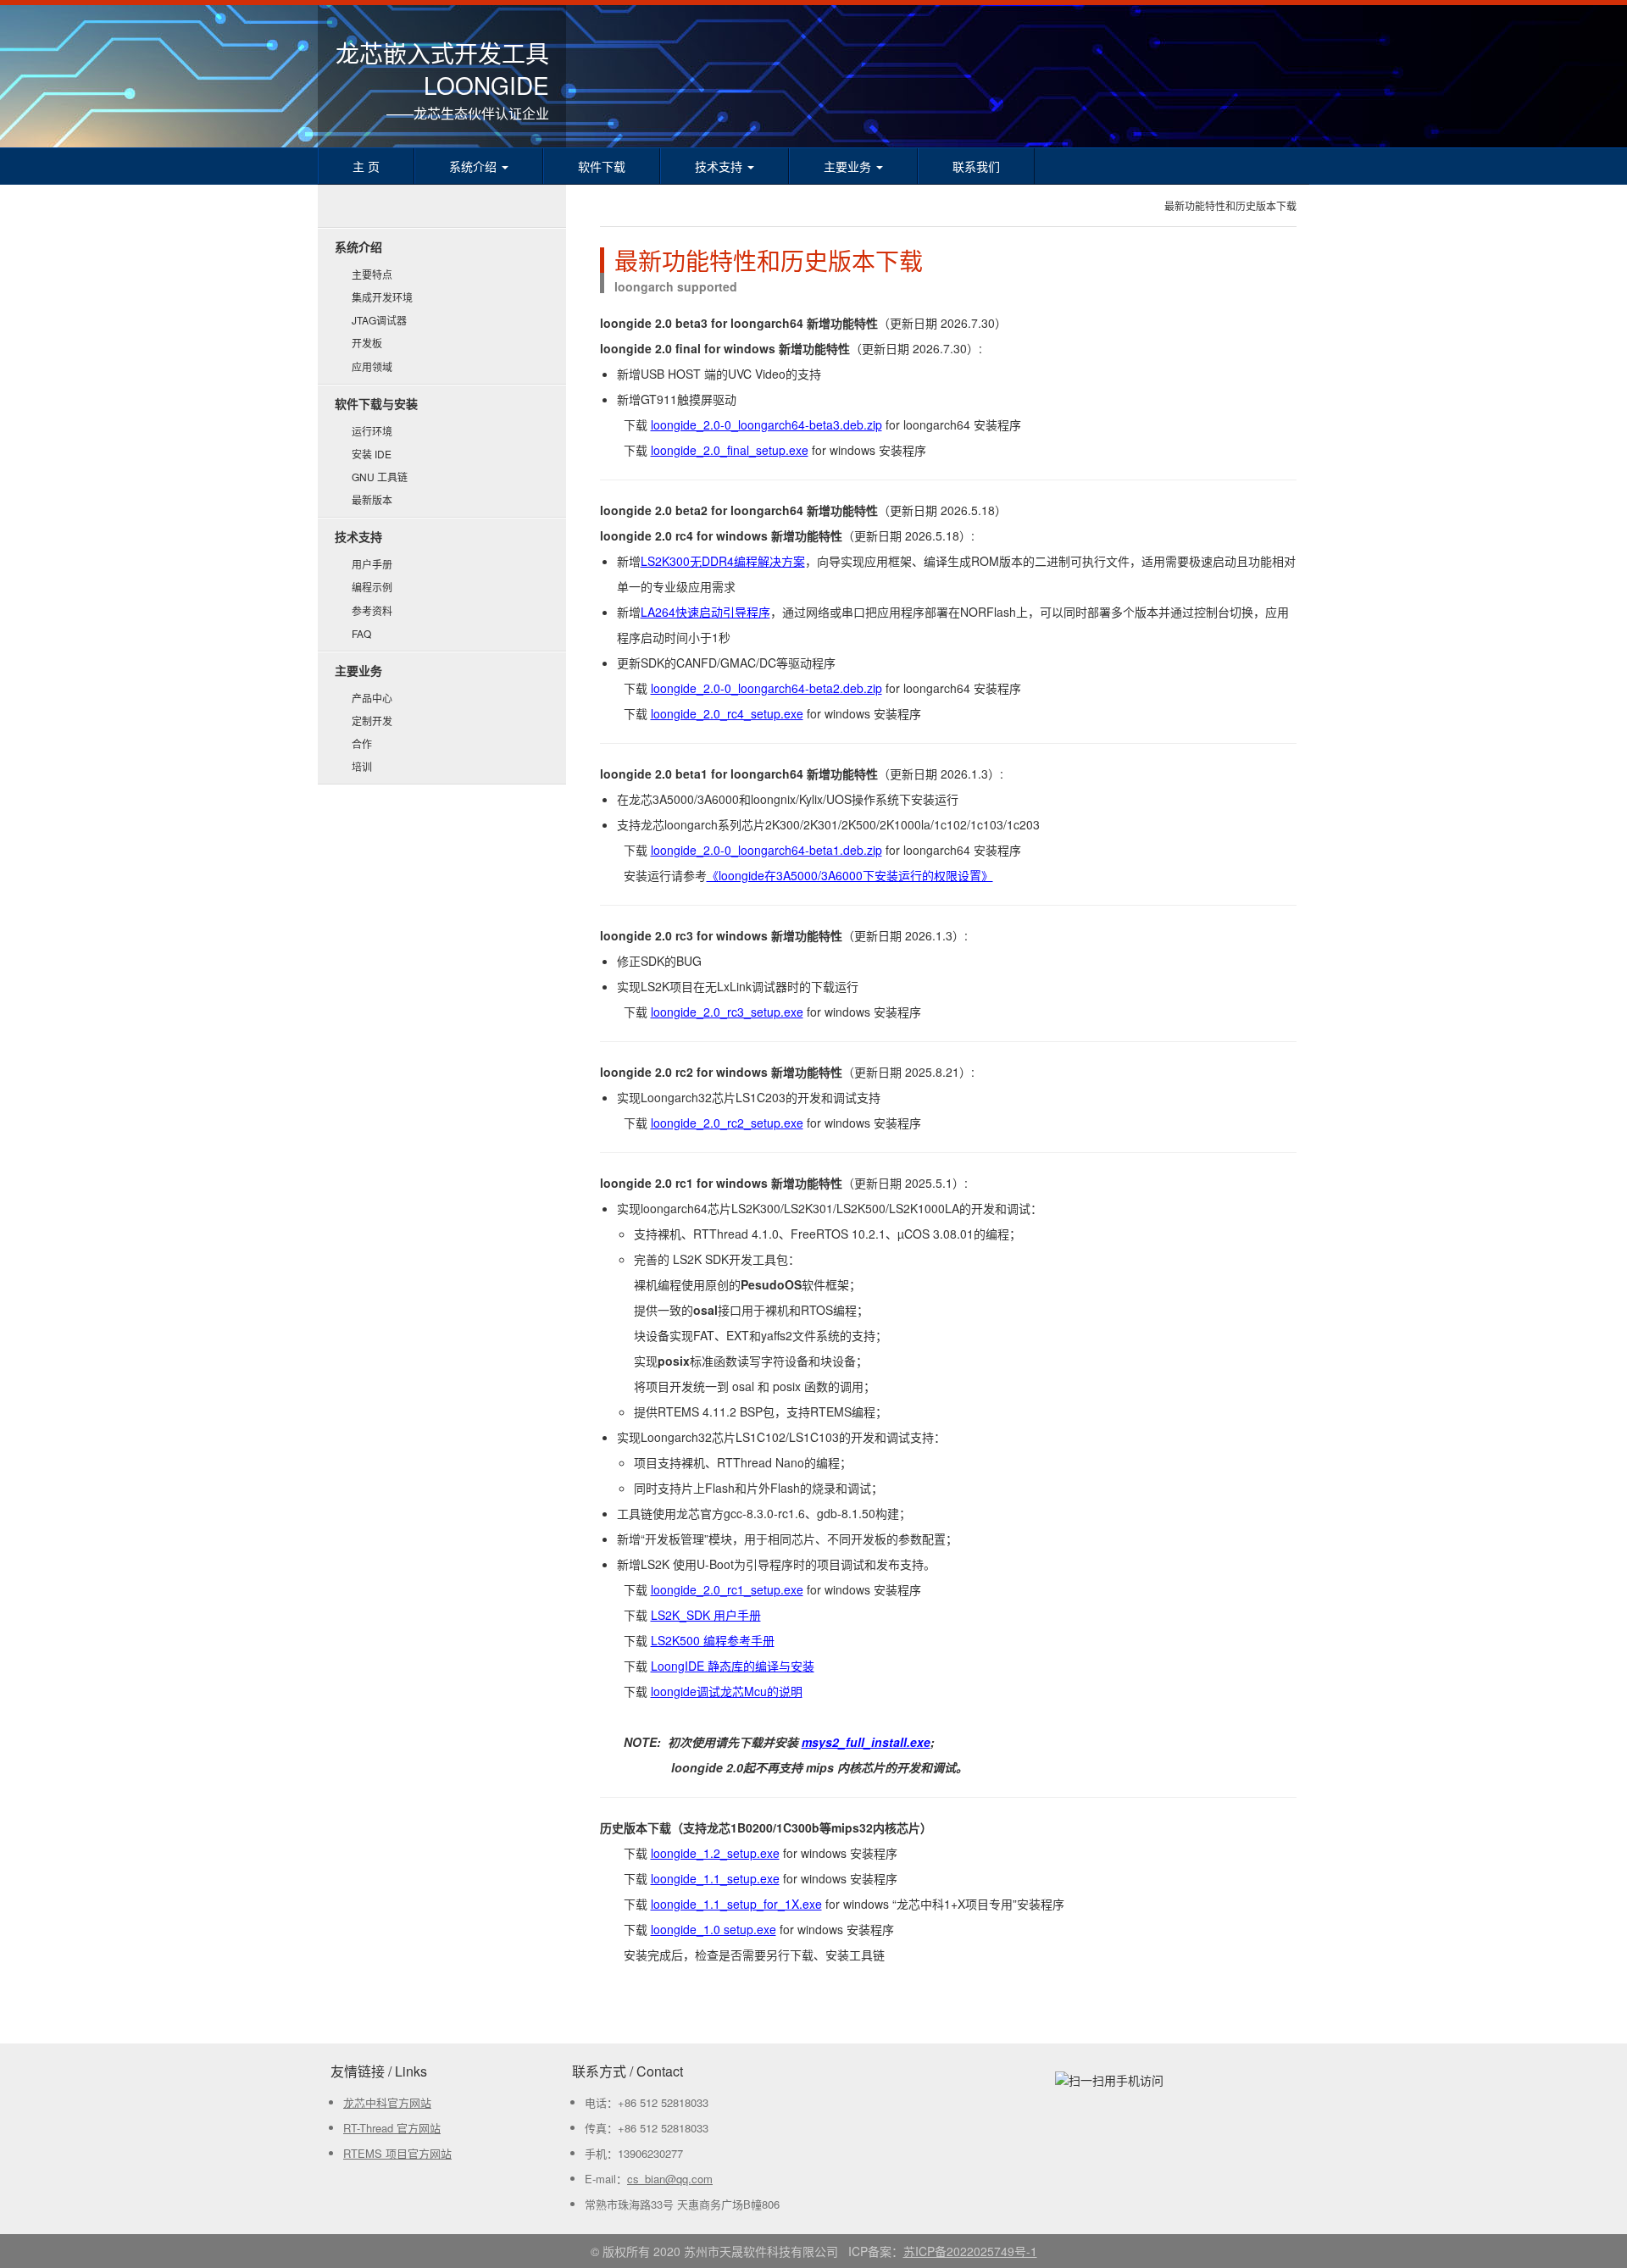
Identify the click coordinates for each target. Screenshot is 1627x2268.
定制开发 (372, 721)
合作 (362, 743)
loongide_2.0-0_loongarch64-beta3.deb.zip (766, 424)
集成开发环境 (382, 297)
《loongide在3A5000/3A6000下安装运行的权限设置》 (850, 875)
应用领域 (372, 366)
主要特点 (372, 274)
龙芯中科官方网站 (387, 2102)
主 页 (366, 166)
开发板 (367, 343)
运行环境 (372, 431)
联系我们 (976, 166)
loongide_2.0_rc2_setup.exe (727, 1123)
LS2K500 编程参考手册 (713, 1640)
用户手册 (372, 564)
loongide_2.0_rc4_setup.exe (727, 713)
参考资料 (372, 610)
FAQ (361, 633)
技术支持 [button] (720, 166)
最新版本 (372, 499)
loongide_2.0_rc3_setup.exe (727, 1012)
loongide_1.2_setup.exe (715, 1853)
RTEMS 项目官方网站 (397, 2153)
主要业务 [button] (849, 166)
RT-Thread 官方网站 (392, 2128)
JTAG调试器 (379, 320)
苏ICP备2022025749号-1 (970, 2251)
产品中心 (372, 698)
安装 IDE (372, 454)
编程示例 (372, 587)
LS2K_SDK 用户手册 (706, 1615)
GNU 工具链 (380, 477)
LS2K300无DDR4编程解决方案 (723, 561)
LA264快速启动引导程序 (705, 612)
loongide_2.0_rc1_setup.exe (727, 1589)
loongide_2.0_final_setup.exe (730, 450)
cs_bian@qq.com (670, 2179)
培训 (362, 766)
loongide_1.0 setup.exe (714, 1929)
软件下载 (602, 166)
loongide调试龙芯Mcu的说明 (727, 1691)
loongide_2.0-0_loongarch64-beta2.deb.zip (766, 688)
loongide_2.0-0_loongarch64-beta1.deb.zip (766, 850)
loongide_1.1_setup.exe (715, 1878)
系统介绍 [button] (475, 166)
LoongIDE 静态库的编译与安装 (733, 1666)
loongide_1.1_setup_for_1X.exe (736, 1904)
